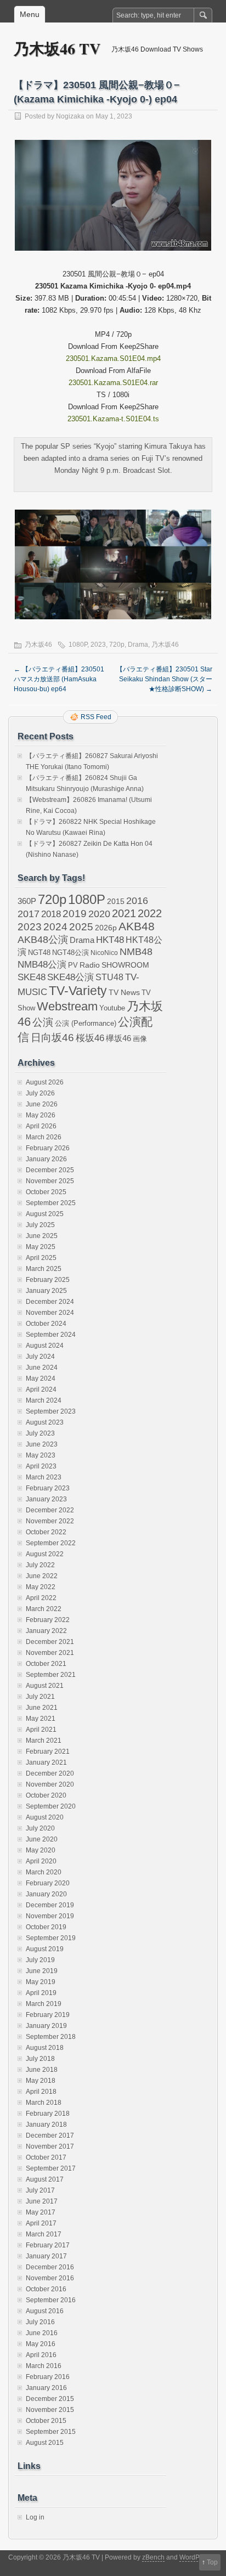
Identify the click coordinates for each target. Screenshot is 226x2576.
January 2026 (46, 1159)
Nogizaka (70, 116)
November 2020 (50, 1784)
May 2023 (41, 1455)
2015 (116, 901)
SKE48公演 (70, 977)
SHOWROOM (125, 965)
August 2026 (45, 1082)
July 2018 (40, 2059)
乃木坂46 (38, 645)
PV (73, 965)
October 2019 (46, 1927)
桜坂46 (90, 1038)
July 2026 (40, 1093)
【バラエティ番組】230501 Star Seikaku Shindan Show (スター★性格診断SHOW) (164, 679)
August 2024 (45, 1346)
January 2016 (46, 2388)
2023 (98, 645)
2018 (51, 914)
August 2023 (45, 1422)
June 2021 (42, 1708)
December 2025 (50, 1170)
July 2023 (40, 1433)
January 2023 (46, 1499)
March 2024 (44, 1400)
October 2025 (46, 1192)
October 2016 (46, 2289)
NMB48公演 (42, 965)
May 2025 (41, 1247)
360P (27, 901)
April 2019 (41, 1993)
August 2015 (45, 2443)
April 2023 (41, 1466)
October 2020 (46, 1795)
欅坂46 (118, 1038)
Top (212, 2562)
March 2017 (44, 2234)
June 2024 (42, 1368)
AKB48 (137, 926)
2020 (99, 914)
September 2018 (51, 2037)
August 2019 (45, 1949)
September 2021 (51, 1675)
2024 (55, 927)
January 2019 (46, 2026)
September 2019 (51, 1938)
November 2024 (50, 1313)
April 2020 (41, 1861)
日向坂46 (52, 1038)
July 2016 (40, 2322)
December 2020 (50, 1773)
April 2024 (41, 1389)
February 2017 (48, 2245)
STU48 (109, 977)
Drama (138, 645)
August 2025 (45, 1214)
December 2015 (50, 2399)
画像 (140, 1039)
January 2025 (46, 1291)
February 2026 (48, 1148)
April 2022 (41, 1598)
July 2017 (40, 2190)
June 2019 (42, 1971)
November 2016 (50, 2278)
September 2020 (51, 1806)
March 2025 (44, 1269)
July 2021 (40, 1697)
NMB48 (136, 952)
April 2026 (41, 1126)
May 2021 (41, 1719)
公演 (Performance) (86, 1023)
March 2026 (44, 1137)
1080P (78, 645)
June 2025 (42, 1236)
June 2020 (42, 1839)
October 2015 (46, 2421)
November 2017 (50, 2146)
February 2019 (48, 2015)
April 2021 (41, 1730)
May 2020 (41, 1850)
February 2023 (48, 1488)
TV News (124, 992)
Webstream (67, 1006)
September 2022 (51, 1543)
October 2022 (46, 1532)
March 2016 (44, 2366)
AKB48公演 (43, 940)
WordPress (196, 2557)
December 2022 (50, 1510)
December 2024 (50, 1302)
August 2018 (45, 2048)
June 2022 (42, 1576)
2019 (75, 914)
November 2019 (50, 1916)
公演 (43, 1022)
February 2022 (48, 1620)
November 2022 (50, 1521)
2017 (29, 914)
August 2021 (45, 1686)
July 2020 (40, 1828)
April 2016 (41, 2355)
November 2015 (50, 2410)
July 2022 (40, 1565)
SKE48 (32, 977)
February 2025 (48, 1280)
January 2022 (46, 1631)
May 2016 (41, 2344)
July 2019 (40, 1960)
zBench (153, 2557)
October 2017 (46, 2157)
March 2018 (44, 2103)
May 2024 (41, 1379)
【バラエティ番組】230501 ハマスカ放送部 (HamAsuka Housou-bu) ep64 (59, 679)
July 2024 (40, 1357)
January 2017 (46, 2256)
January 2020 (46, 1894)
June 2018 (42, 2070)
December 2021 (50, 1642)
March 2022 (44, 1609)
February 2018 (48, 2114)
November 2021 (50, 1653)
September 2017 (51, 2168)
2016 (137, 900)
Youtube (112, 1008)
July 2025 (40, 1225)
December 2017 (50, 2136)
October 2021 (46, 1664)
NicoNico (104, 953)
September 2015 (51, 2432)
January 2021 (46, 1762)
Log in (35, 2517)
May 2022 (41, 1587)
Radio (90, 965)
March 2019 (44, 2004)
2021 (124, 913)
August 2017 (45, 2179)
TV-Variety (78, 991)
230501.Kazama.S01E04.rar (113, 383)
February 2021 (48, 1752)
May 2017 (41, 2212)
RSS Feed (96, 717)
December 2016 (50, 2267)
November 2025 (50, 1181)
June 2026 (42, 1104)
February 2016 (48, 2377)
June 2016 (42, 2333)
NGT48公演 (70, 953)
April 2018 (41, 2092)
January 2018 (46, 2125)
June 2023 (42, 1444)
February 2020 (48, 1883)
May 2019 (41, 1982)
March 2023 (44, 1477)
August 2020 (45, 1817)
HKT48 (110, 940)
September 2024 (51, 1335)
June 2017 (42, 2201)
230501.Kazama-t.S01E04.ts (113, 419)
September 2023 (51, 1411)
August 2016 (45, 2311)
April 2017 (41, 2223)
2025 (81, 927)
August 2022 (45, 1554)
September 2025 (51, 1203)
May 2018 (41, 2081)
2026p (106, 928)
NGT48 (39, 953)
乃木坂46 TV (57, 49)
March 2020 (44, 1872)
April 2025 (41, 1258)
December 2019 (50, 1905)
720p (117, 645)
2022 (150, 913)
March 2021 (44, 1741)
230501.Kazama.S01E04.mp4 (113, 358)
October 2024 (46, 1324)
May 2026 (41, 1115)
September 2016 (51, 2300)
